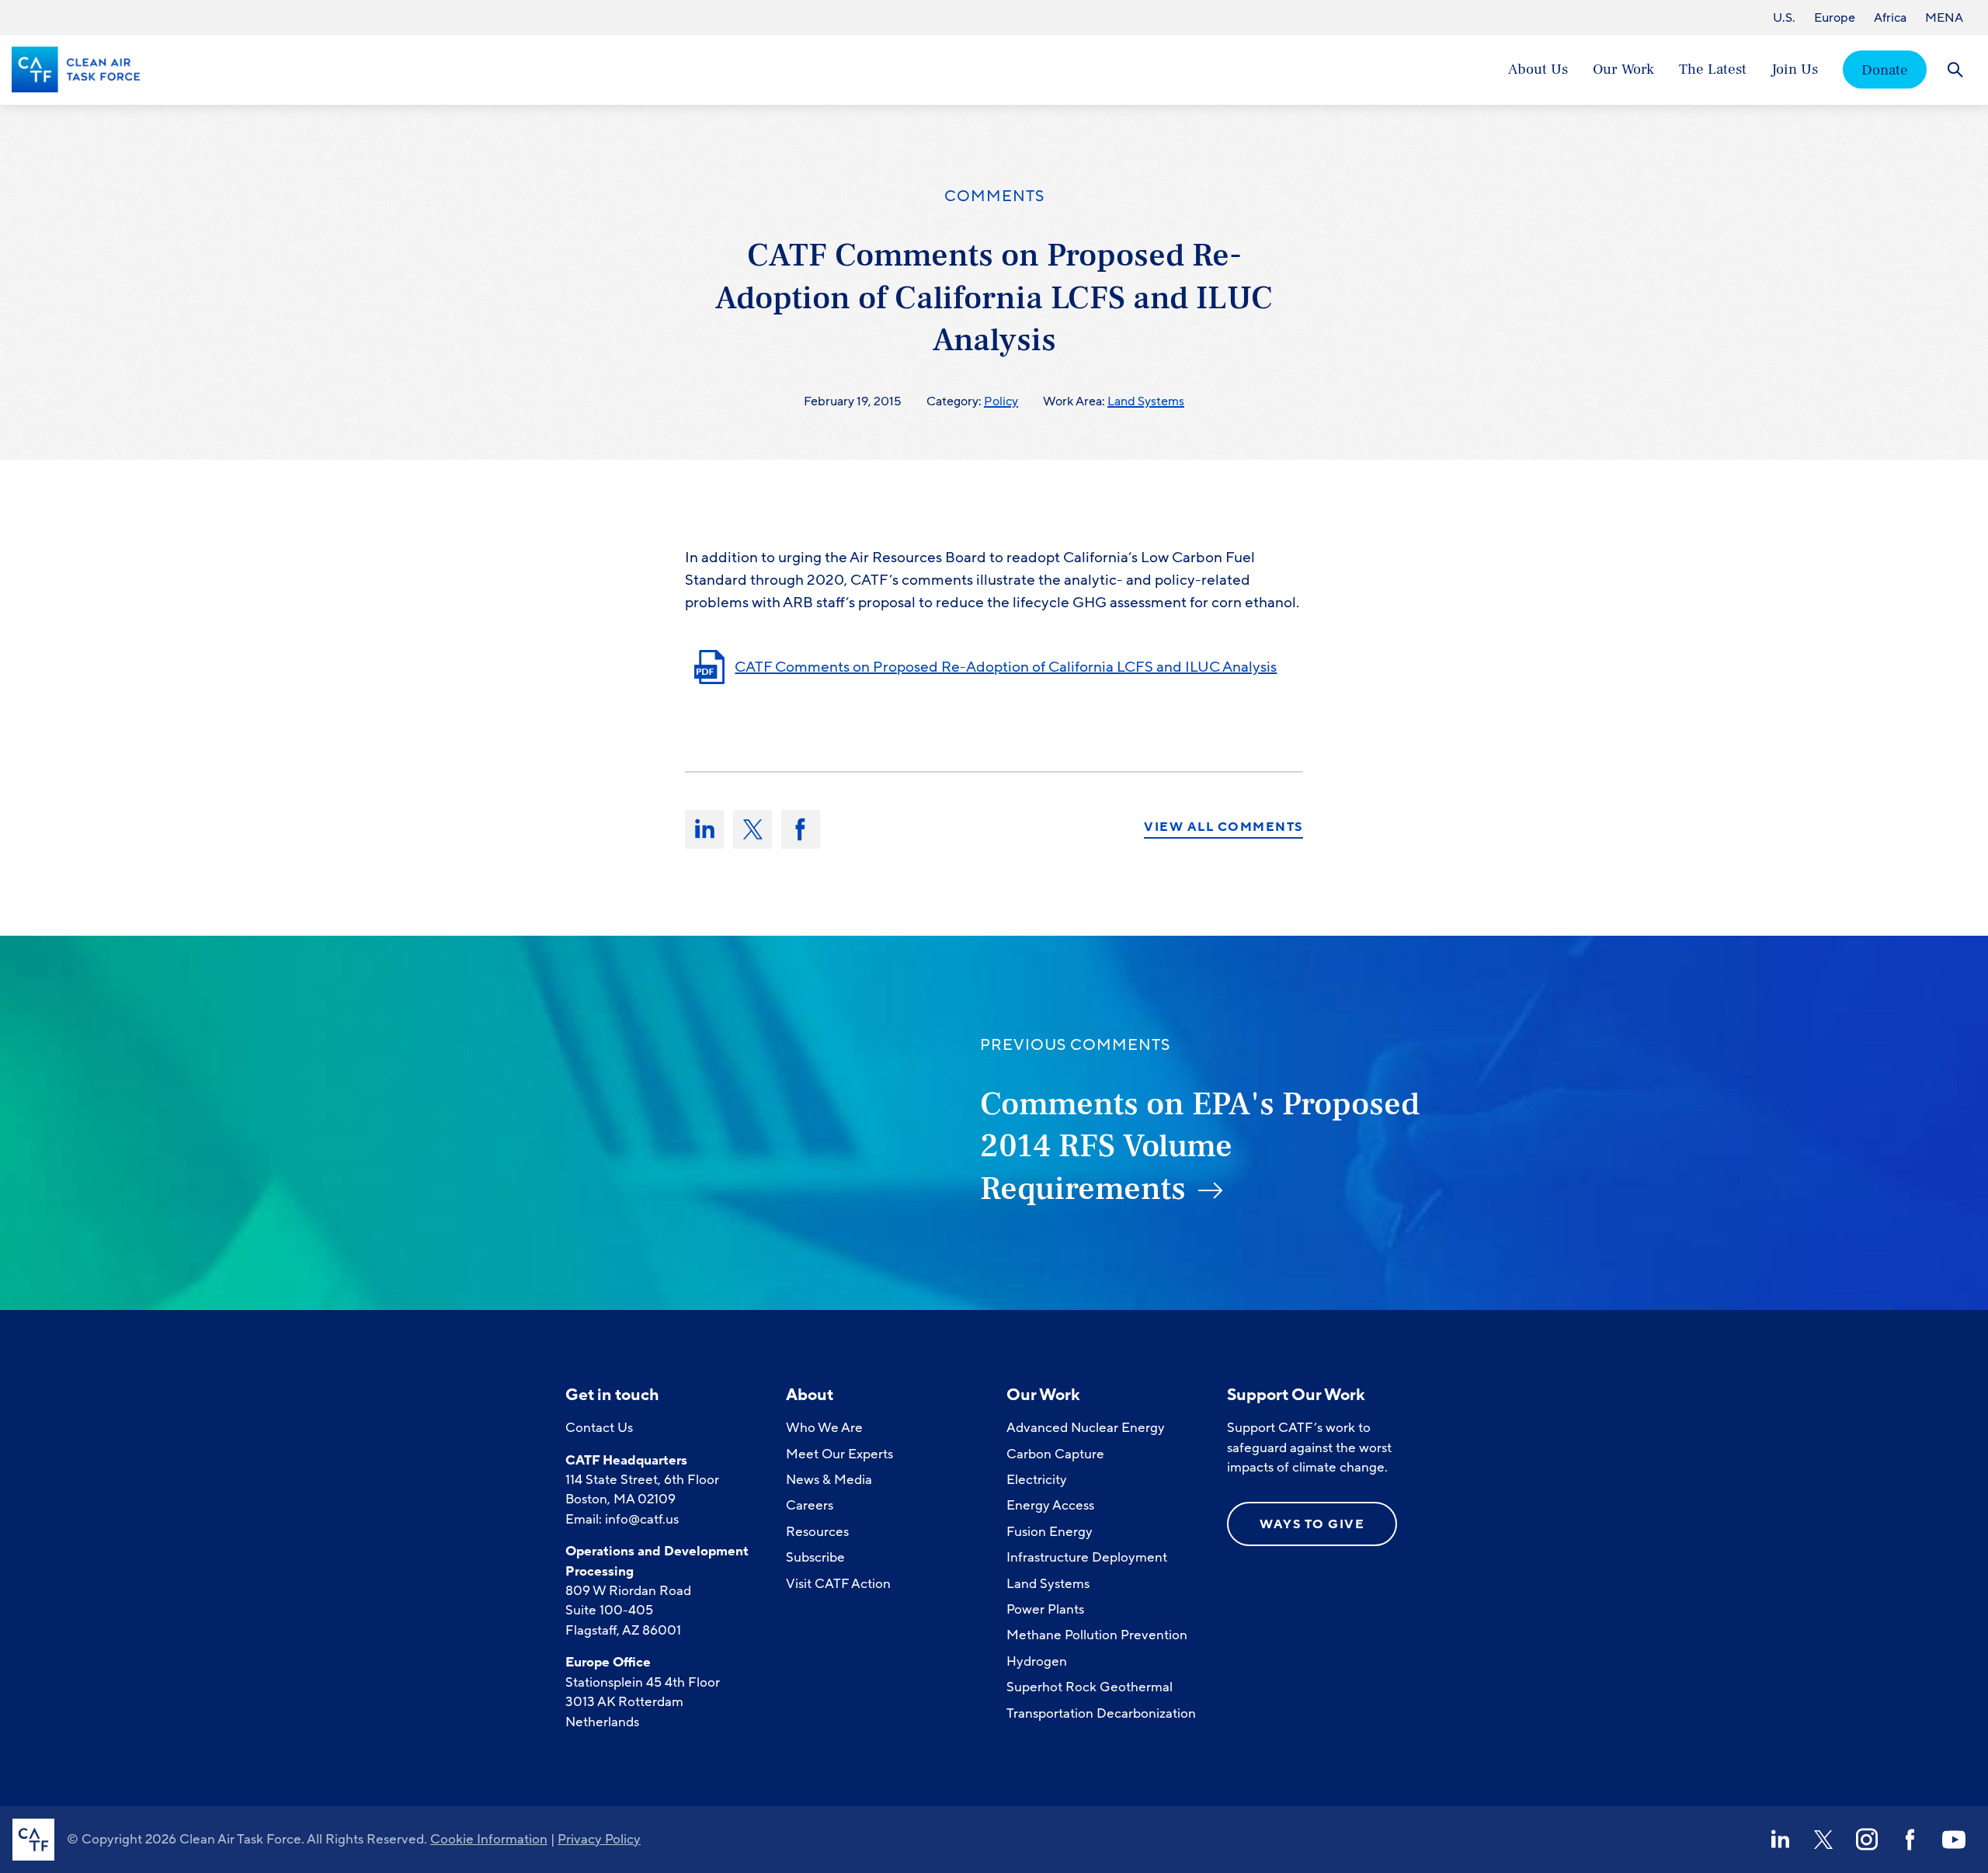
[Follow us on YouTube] (1954, 1840)
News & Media (829, 1480)
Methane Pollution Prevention (1097, 1635)
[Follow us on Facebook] (1910, 1840)
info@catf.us (642, 1519)
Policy (1001, 401)
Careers (810, 1505)
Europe (1835, 18)
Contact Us (599, 1428)
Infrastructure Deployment (1087, 1557)
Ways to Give (1312, 1524)
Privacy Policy (599, 1839)
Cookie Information (489, 1839)
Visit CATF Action (838, 1584)
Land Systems (1146, 401)
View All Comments (1223, 828)
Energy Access (1050, 1505)
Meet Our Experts (839, 1454)
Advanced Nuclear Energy (1086, 1428)
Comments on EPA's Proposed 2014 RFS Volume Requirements (1200, 1147)
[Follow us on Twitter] (1823, 1840)
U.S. (1784, 18)
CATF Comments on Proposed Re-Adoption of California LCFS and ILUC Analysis (1006, 667)
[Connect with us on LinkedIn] (1780, 1840)
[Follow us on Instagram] (1867, 1840)
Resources (817, 1532)
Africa (1890, 18)
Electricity (1037, 1480)
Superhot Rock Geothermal (1090, 1687)
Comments (994, 196)
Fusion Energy (1050, 1532)
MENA (1944, 18)
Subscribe (815, 1557)
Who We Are (824, 1428)
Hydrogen (1037, 1661)
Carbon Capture (1055, 1454)
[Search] (1955, 69)
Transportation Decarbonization (1101, 1713)
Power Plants (1045, 1609)
